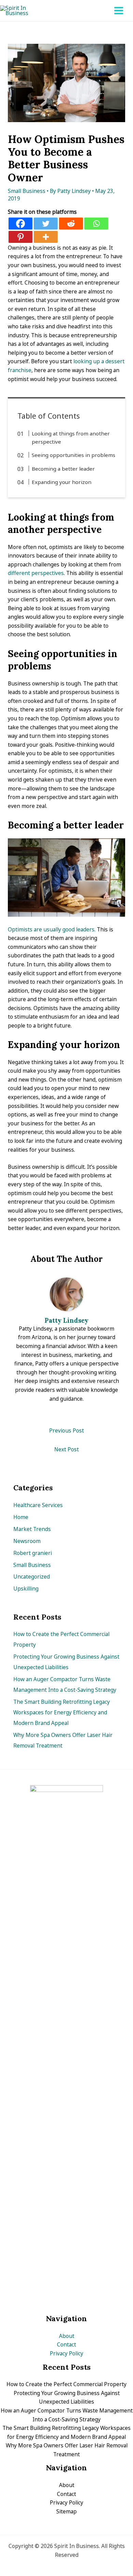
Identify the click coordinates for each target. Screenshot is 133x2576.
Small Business (27, 191)
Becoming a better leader (63, 469)
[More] (46, 237)
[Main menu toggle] (119, 10)
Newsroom (27, 1541)
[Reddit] (71, 224)
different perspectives (36, 573)
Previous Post (66, 1430)
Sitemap (66, 2511)
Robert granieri (33, 1553)
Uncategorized (32, 1577)
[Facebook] (20, 224)
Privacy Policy (66, 2353)
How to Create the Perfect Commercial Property (66, 2384)
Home (21, 1517)
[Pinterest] (20, 237)
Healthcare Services (38, 1505)
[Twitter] (46, 224)
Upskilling (26, 1588)
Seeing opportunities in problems (73, 455)
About (67, 2336)
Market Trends (32, 1529)
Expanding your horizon (62, 482)
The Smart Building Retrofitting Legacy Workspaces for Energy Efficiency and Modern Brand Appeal (62, 1712)
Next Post (66, 1449)
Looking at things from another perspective (71, 437)
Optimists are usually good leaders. (52, 929)
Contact (66, 2344)
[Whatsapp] (96, 224)
